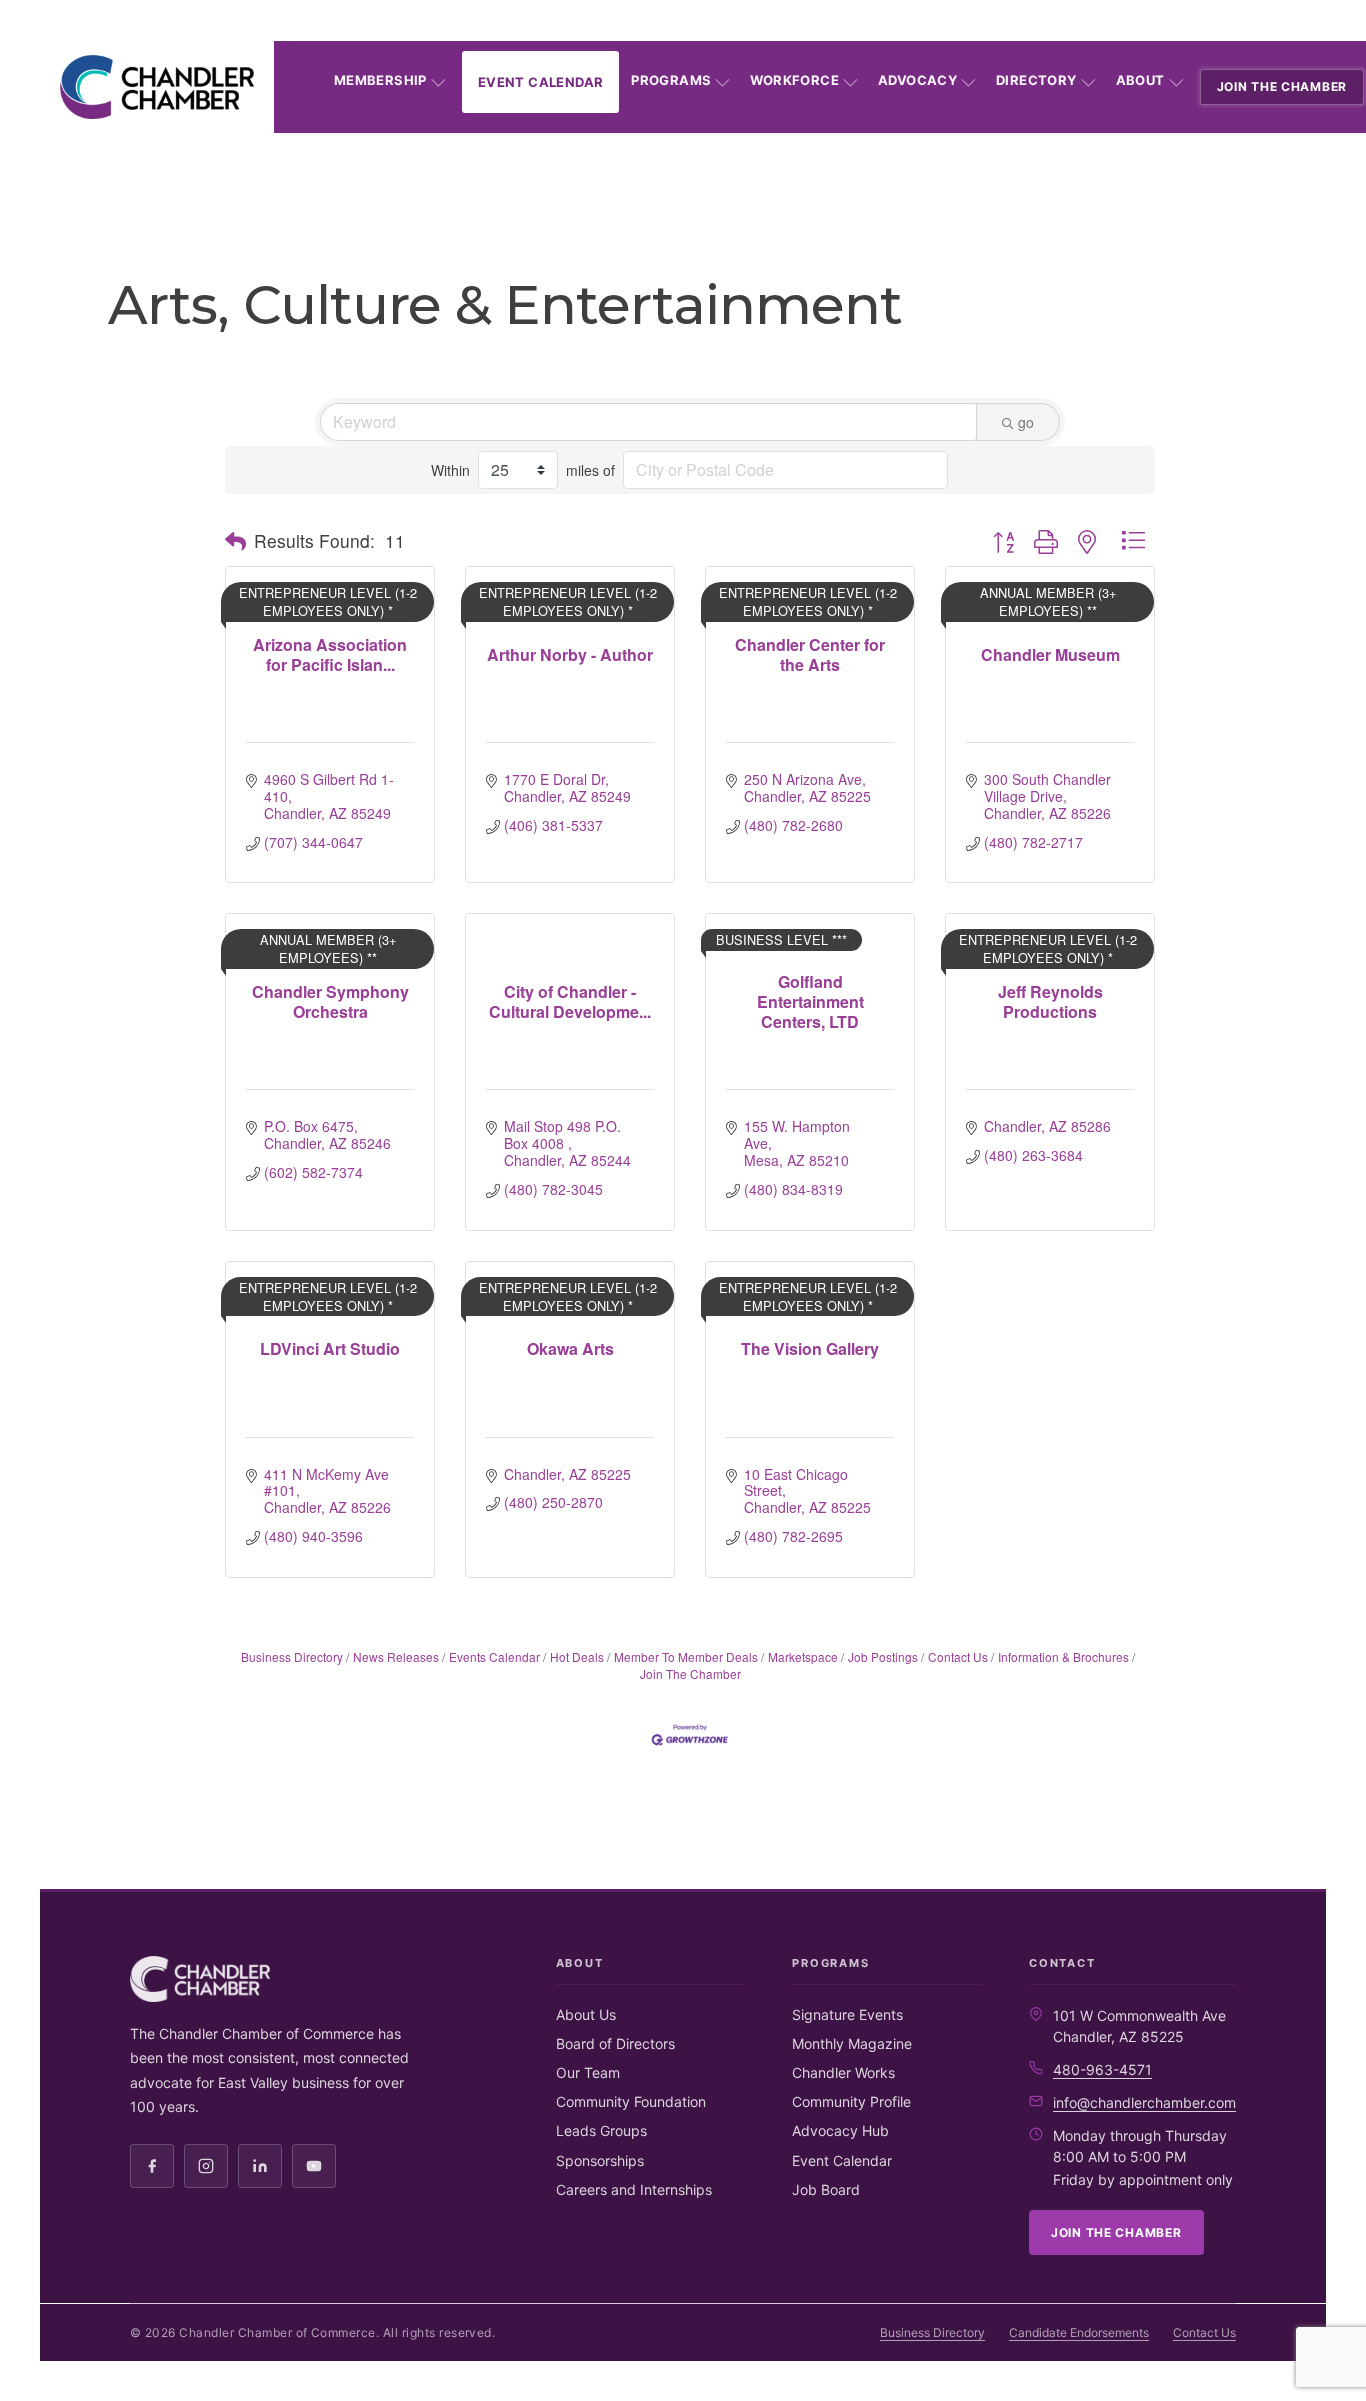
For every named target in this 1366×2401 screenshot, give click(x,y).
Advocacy (917, 80)
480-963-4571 (1102, 2069)
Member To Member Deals (686, 1656)
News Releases (396, 1656)
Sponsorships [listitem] (600, 2160)
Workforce (794, 80)
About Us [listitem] (586, 2014)
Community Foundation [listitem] (631, 2101)
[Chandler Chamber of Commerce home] (157, 87)
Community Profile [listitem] (851, 2101)
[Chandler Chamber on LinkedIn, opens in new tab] (260, 2166)
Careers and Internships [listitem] (634, 2189)
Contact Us (958, 1656)
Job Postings (883, 1656)
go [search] (1026, 422)
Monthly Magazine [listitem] (852, 2043)
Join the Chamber (1282, 86)
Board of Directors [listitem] (615, 2043)
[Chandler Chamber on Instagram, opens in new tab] (206, 2166)
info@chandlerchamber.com (1144, 2102)
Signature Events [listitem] (847, 2014)
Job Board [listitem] (826, 2189)
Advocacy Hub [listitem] (840, 2130)
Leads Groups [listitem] (601, 2130)
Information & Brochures (1063, 1656)
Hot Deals (577, 1656)
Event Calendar (540, 82)
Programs (671, 80)
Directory (1036, 80)
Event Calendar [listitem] (842, 2160)
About (1140, 80)
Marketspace (803, 1656)
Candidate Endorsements (1079, 2332)
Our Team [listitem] (588, 2072)
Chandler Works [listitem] (843, 2072)
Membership (380, 80)
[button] (235, 541)
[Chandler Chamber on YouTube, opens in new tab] (314, 2166)
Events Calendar (494, 1656)
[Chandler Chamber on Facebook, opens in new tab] (152, 2166)
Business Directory (292, 1656)
